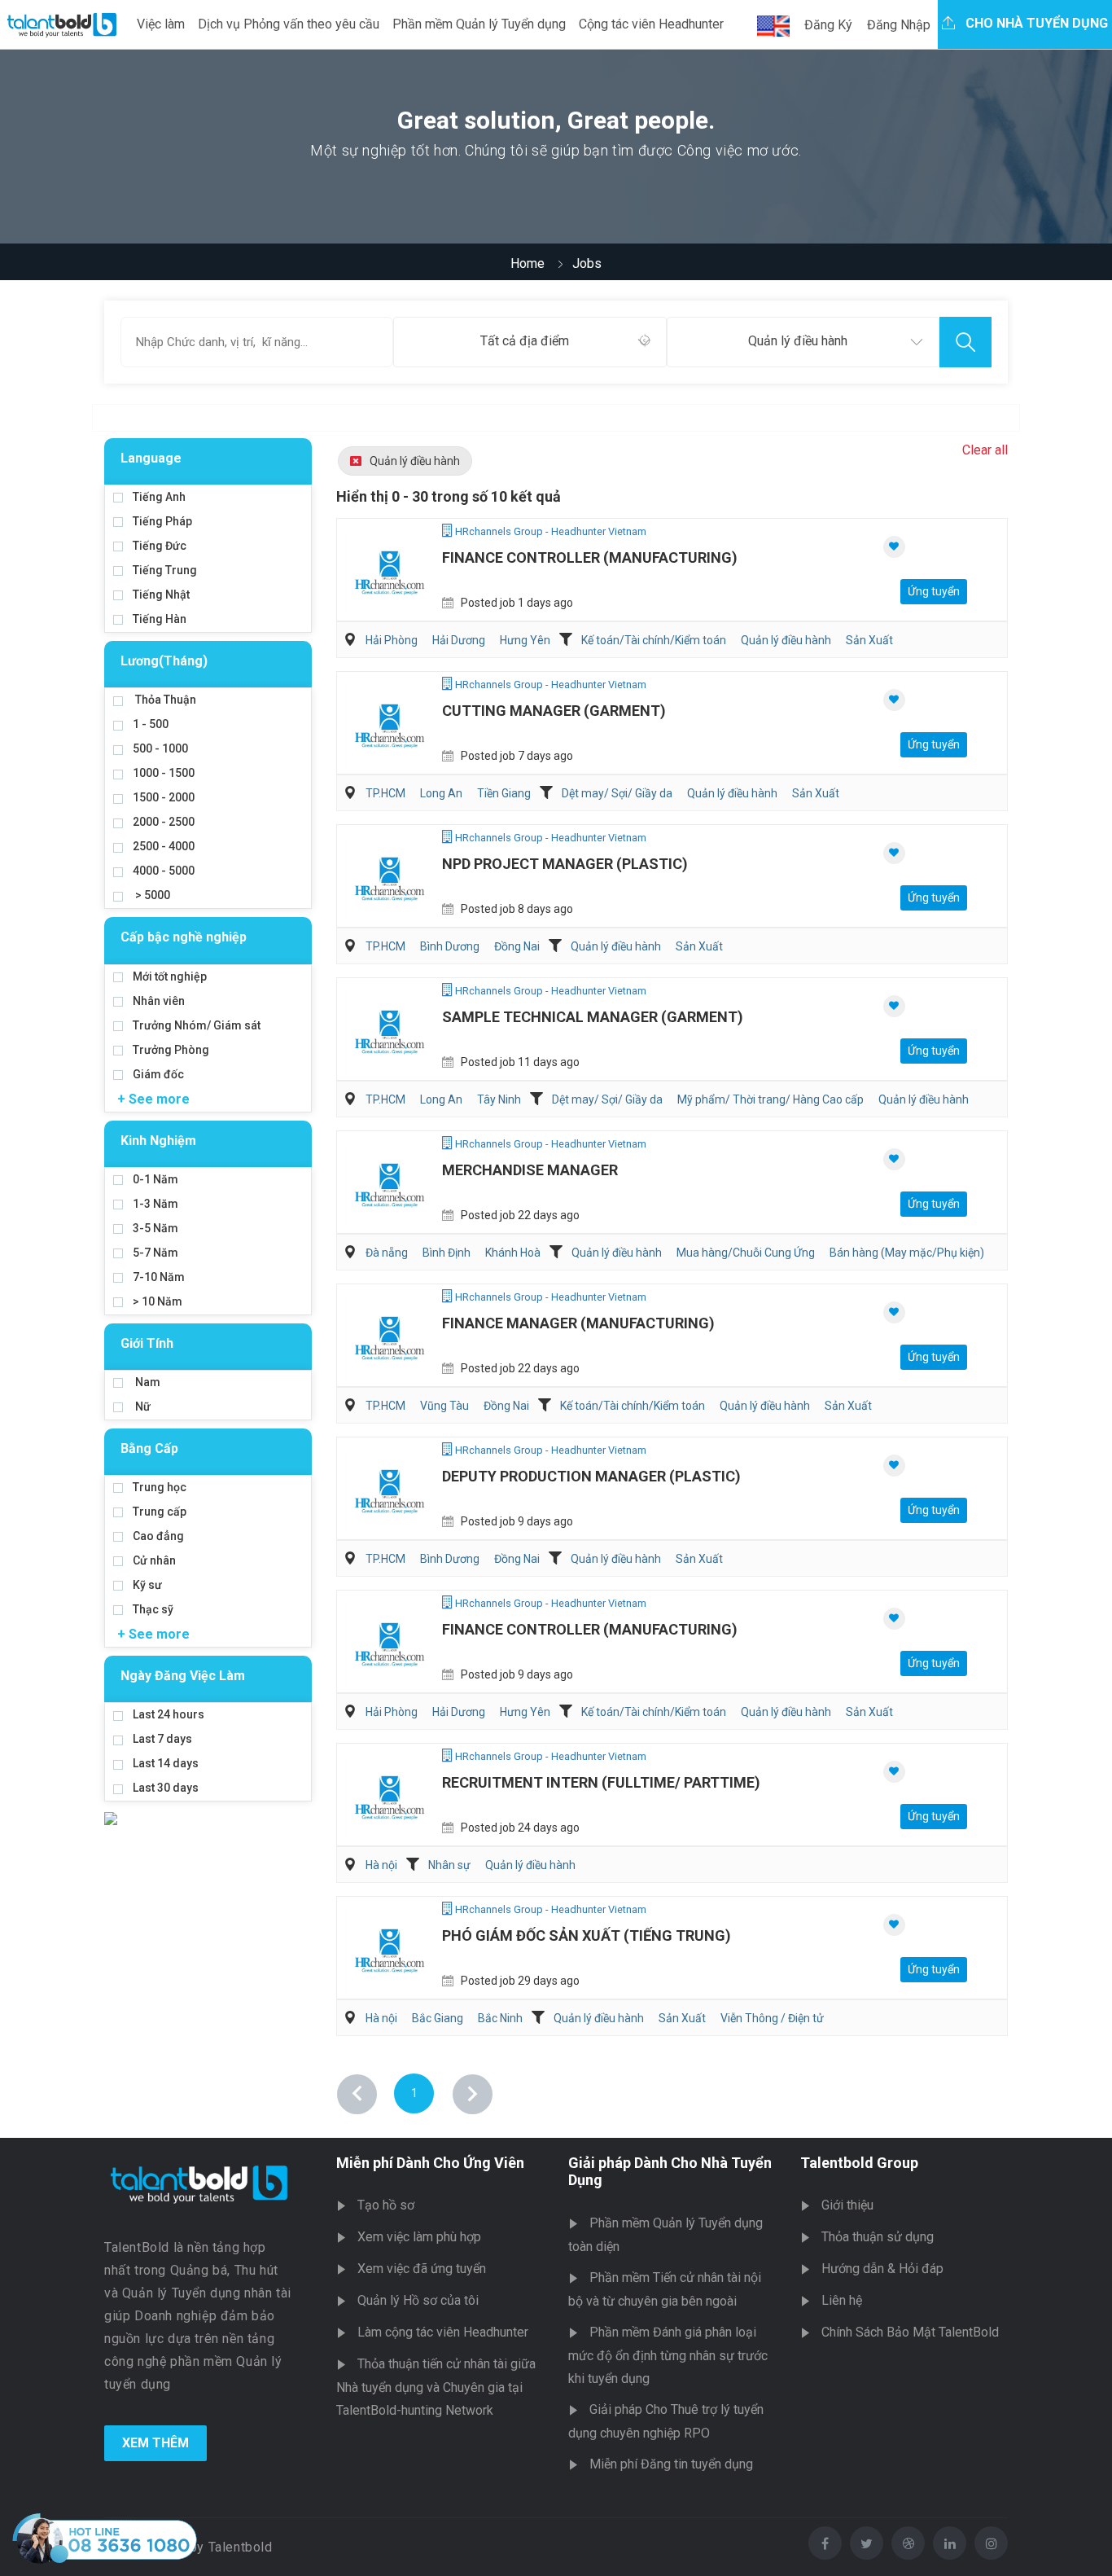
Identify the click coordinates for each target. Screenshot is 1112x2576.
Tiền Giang (504, 793)
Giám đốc (158, 1074)
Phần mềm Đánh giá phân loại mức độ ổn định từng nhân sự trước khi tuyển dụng (668, 2355)
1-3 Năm (155, 1204)
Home (528, 263)
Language (151, 458)
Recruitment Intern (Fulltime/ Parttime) (601, 1782)
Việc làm (161, 24)
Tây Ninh (499, 1099)
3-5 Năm (155, 1228)
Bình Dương (450, 946)
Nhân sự (449, 1865)
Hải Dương (459, 640)
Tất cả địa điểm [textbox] (525, 341)
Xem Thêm (155, 2443)
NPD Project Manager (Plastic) (565, 864)
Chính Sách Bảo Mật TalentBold (910, 2332)
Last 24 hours (169, 1714)
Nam (147, 1382)
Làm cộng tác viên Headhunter (443, 2332)
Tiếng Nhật (161, 595)
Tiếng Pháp (162, 521)
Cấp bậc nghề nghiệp (184, 937)
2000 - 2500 (164, 822)
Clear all (985, 450)
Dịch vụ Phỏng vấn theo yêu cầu (289, 24)
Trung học (160, 1487)
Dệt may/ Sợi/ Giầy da (617, 793)
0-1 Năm (155, 1179)
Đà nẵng (387, 1253)
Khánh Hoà (513, 1253)
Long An (441, 793)
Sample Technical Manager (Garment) (593, 1017)
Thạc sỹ (153, 1609)
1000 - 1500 (164, 773)
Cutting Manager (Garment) (554, 711)
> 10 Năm (158, 1301)
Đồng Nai (517, 946)
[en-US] (773, 26)
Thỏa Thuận (164, 700)
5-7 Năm (155, 1253)
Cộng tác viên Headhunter (651, 24)
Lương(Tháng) (164, 661)
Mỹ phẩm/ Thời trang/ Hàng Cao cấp (771, 1099)
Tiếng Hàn (160, 619)
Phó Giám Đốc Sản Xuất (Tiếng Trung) (587, 1935)
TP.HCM (385, 793)
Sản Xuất (869, 640)
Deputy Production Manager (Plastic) (591, 1476)
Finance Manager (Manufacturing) (578, 1323)
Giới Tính (147, 1343)
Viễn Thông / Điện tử (772, 2018)
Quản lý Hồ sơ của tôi (418, 2300)
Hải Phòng (392, 640)
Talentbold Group (859, 2163)
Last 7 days (162, 1739)
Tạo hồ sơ (386, 2205)
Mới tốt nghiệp (170, 976)
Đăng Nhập (899, 25)
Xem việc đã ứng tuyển (422, 2269)
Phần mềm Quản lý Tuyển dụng (479, 24)
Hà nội (381, 1865)
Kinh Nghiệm (158, 1141)
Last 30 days (166, 1788)
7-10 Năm (159, 1277)
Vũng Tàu (444, 1406)
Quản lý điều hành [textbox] (798, 341)
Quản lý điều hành (415, 461)
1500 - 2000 (164, 797)
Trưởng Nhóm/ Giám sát (197, 1025)
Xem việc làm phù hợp (419, 2237)
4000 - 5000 (164, 871)
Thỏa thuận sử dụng (878, 2237)
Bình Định (447, 1253)
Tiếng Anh (159, 497)
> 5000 (151, 895)
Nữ (142, 1406)
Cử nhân (154, 1560)
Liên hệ (842, 2300)
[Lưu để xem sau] (894, 547)
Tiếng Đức (160, 546)
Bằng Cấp (149, 1448)
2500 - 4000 (164, 846)
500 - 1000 (160, 748)
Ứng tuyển (934, 591)
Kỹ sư (147, 1585)
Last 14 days (166, 1763)
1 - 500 (151, 724)
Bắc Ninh (500, 2018)
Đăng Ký (828, 25)
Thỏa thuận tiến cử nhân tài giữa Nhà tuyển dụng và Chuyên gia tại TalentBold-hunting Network (436, 2387)
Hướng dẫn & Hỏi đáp (882, 2269)
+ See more (153, 1099)
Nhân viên (159, 1001)
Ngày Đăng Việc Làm (183, 1676)
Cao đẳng (158, 1536)
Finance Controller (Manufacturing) (590, 557)
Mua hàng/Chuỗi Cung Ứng (746, 1253)
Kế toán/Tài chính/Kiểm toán (654, 640)
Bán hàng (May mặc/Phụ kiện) (907, 1253)
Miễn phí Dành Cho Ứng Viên (430, 2163)
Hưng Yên (525, 640)
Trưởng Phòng (171, 1050)
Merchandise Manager (530, 1170)
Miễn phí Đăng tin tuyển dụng (671, 2464)
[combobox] (530, 342)
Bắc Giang (438, 2018)
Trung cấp (160, 1512)
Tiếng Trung (165, 570)
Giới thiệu (847, 2205)
